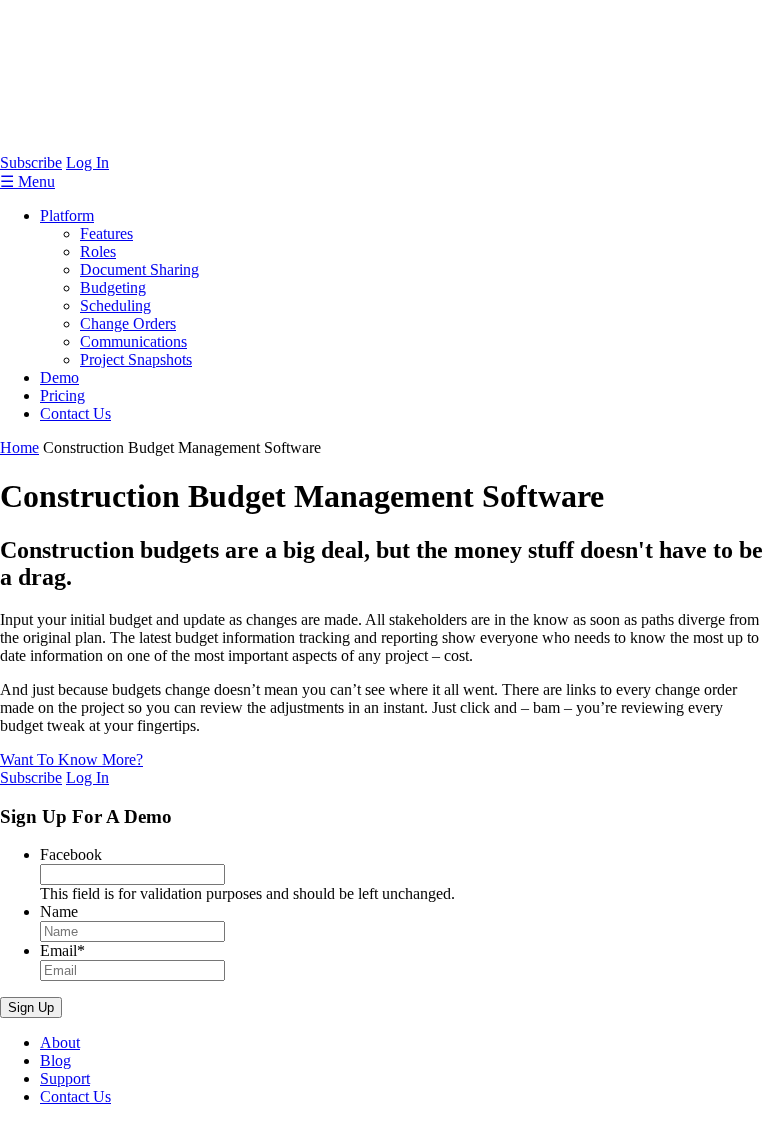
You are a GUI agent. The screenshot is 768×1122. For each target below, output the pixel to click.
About (60, 1042)
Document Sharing (139, 269)
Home (19, 447)
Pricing (62, 395)
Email (62, 950)
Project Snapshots (136, 359)
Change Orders (128, 323)
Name (59, 911)
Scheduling (115, 305)
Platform (67, 215)
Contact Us (75, 413)
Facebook (71, 854)
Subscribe (31, 162)
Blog (55, 1060)
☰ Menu (27, 181)
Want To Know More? (71, 759)
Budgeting (113, 287)
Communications (133, 341)
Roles (98, 251)
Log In (87, 162)
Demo (59, 377)
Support (65, 1078)
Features (106, 233)
